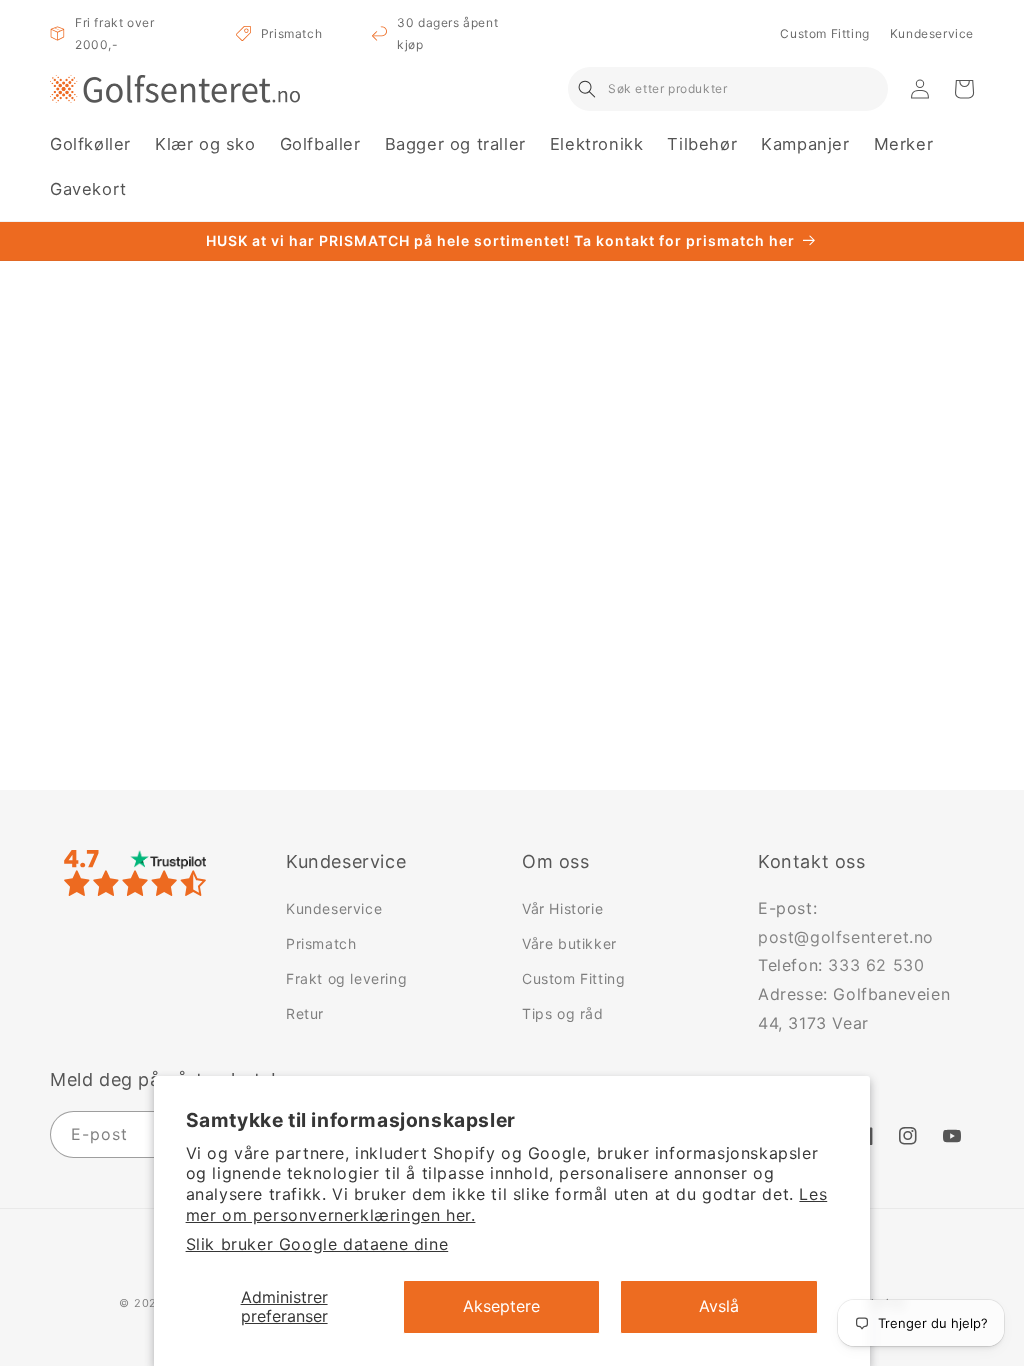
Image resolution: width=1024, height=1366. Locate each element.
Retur (305, 1013)
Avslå (719, 1306)
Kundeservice (932, 33)
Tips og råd (563, 1013)
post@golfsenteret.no (846, 937)
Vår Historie (562, 908)
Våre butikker (569, 943)
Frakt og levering (346, 978)
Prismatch (291, 33)
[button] (90, 144)
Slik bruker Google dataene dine (317, 1244)
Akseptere (501, 1306)
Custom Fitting (824, 33)
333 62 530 (876, 965)
